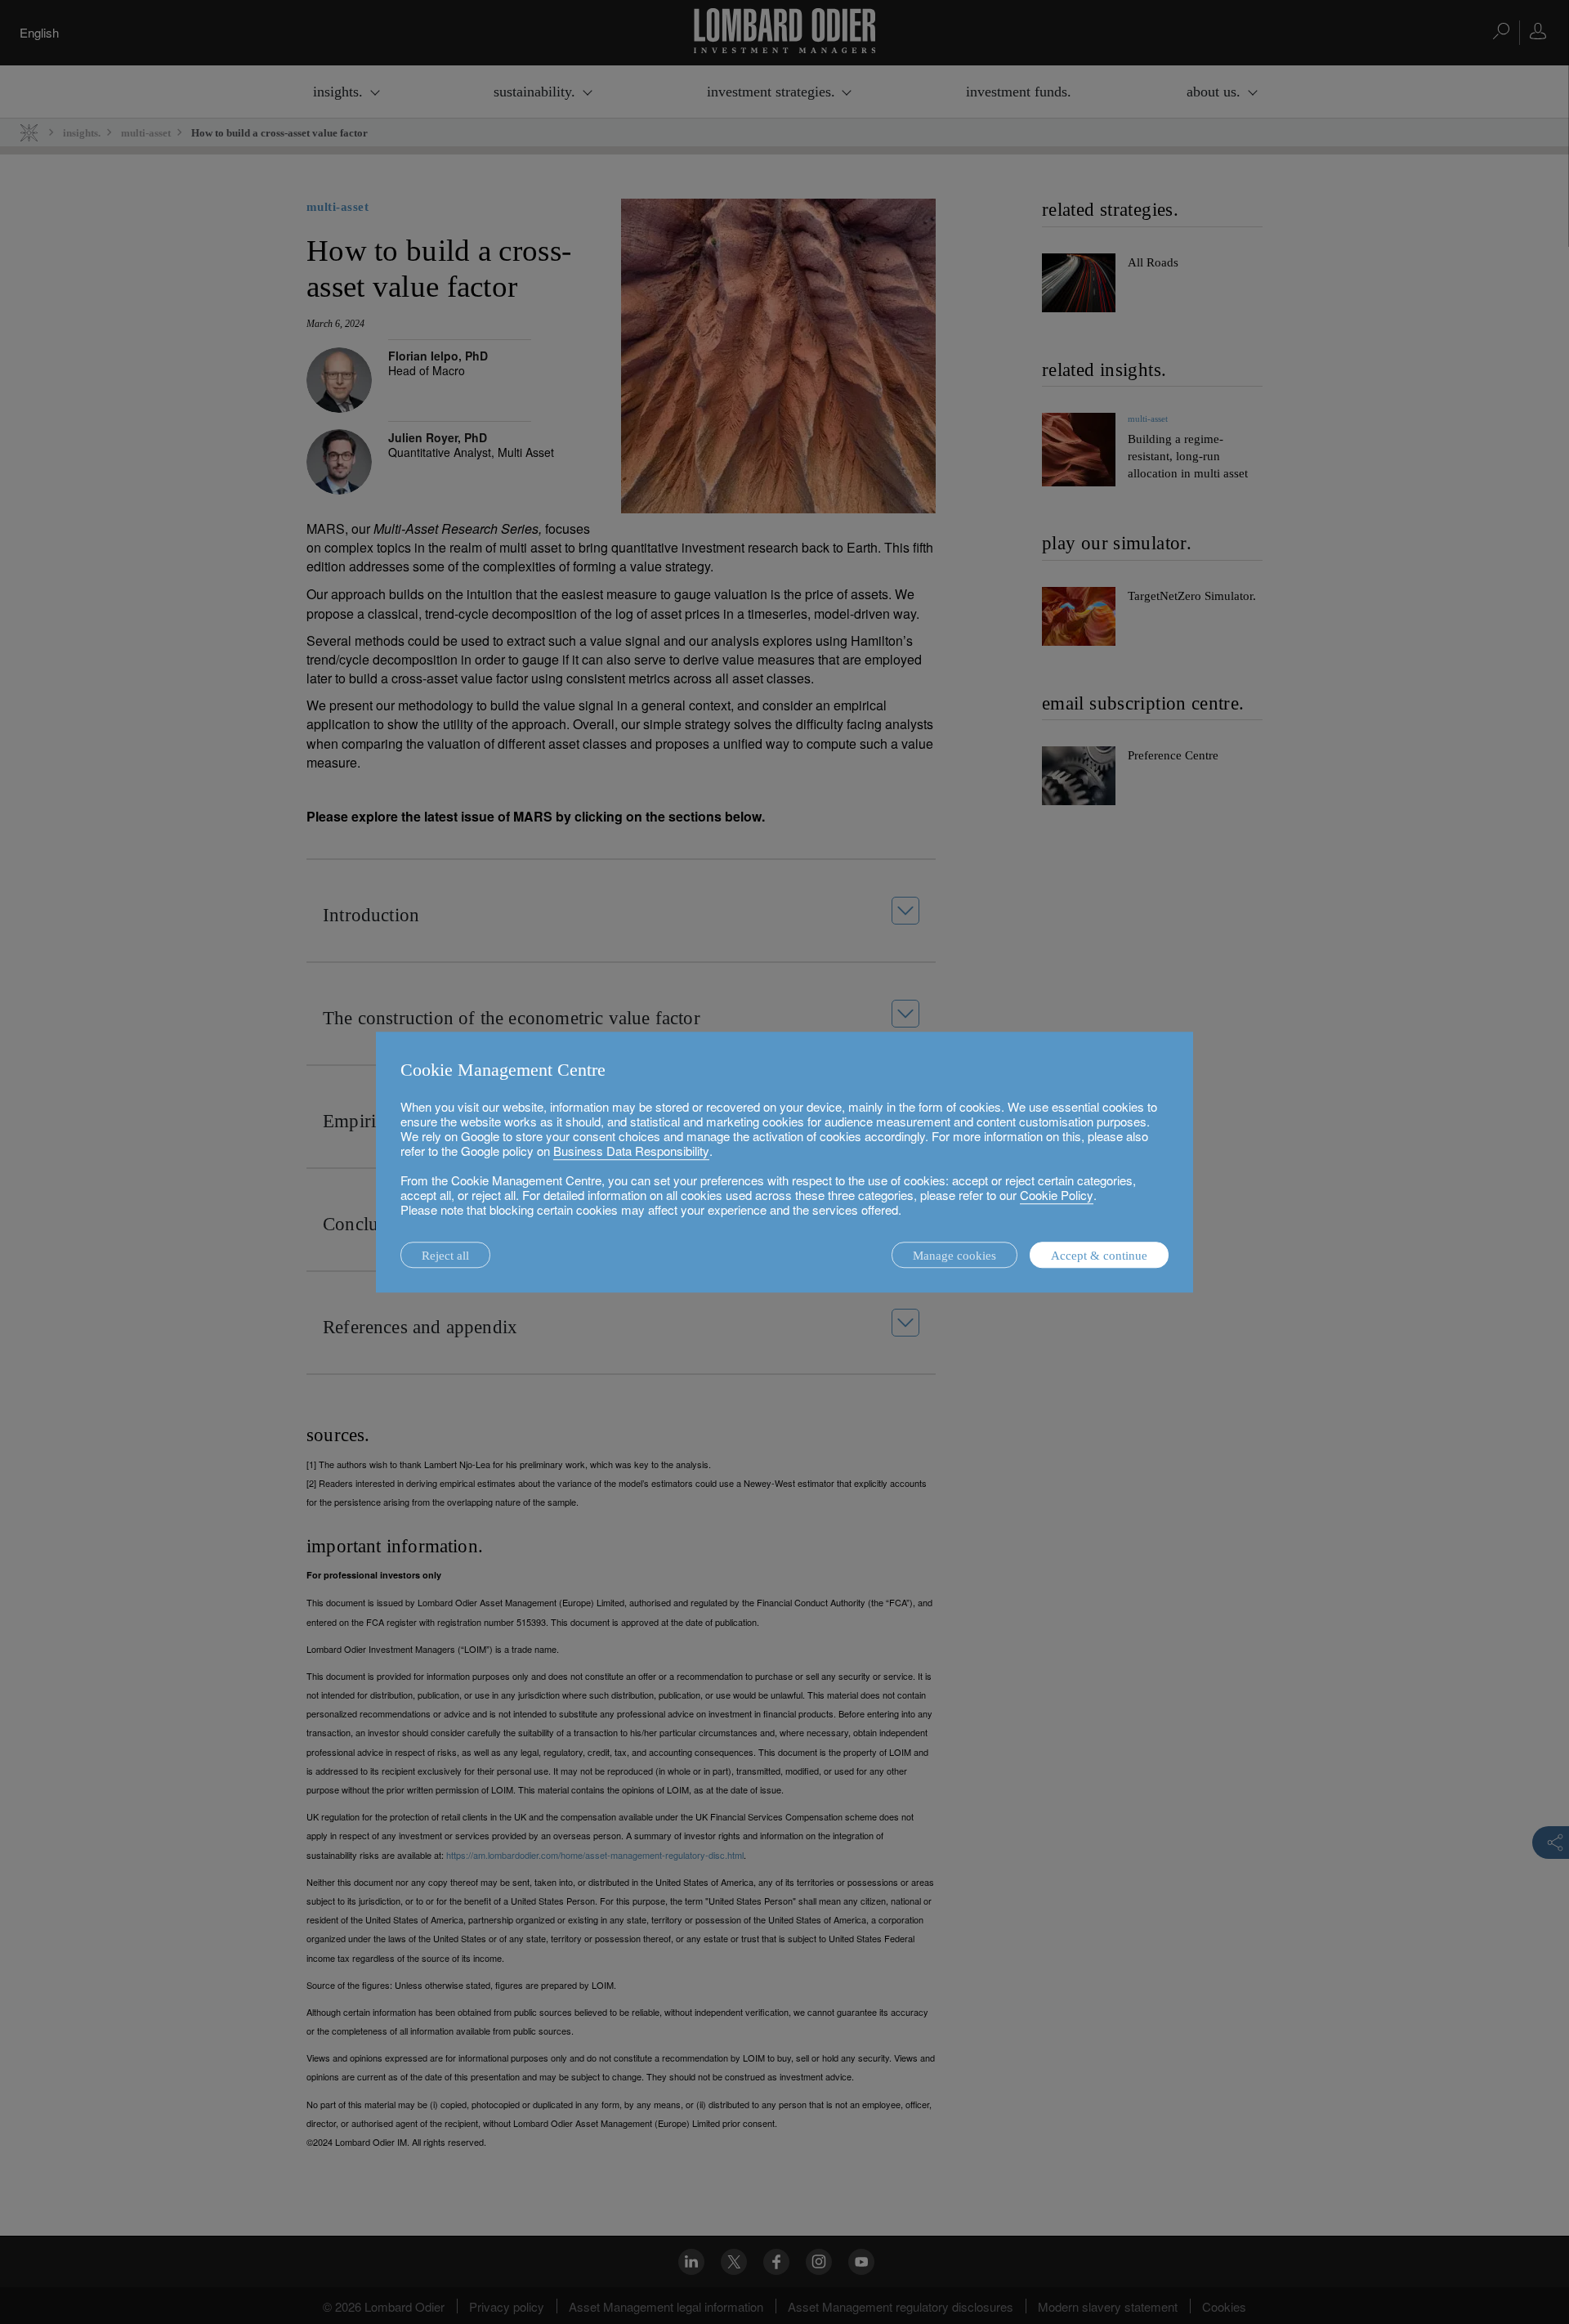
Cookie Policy (1057, 1195)
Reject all (445, 1256)
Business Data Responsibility (631, 1151)
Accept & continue (1099, 1256)
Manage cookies (954, 1256)
